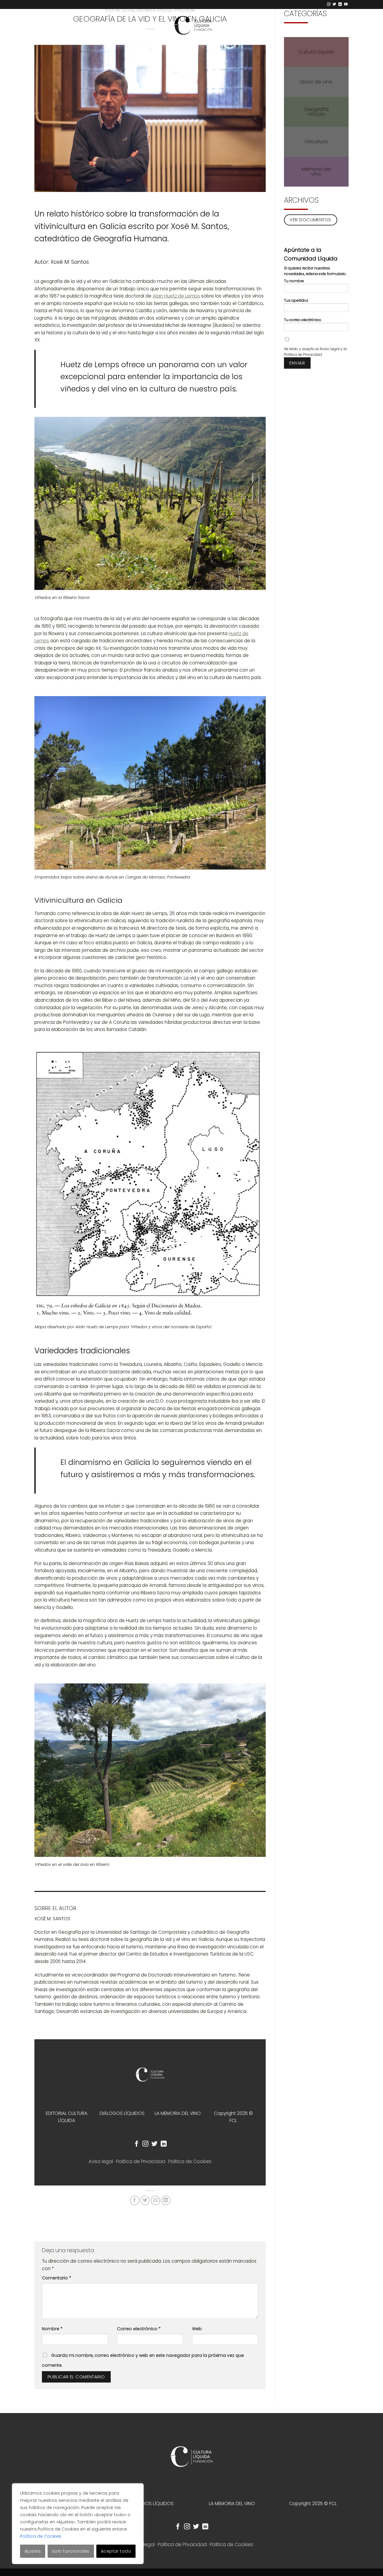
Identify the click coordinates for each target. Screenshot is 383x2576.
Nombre (52, 2329)
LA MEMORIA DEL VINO (178, 2113)
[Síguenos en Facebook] (136, 2144)
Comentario (56, 2278)
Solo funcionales (71, 2551)
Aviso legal (101, 2161)
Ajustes (33, 2551)
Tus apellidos (296, 300)
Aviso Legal (330, 349)
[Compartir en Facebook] (135, 2200)
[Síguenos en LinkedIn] (340, 4)
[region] (78, 2524)
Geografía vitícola (316, 112)
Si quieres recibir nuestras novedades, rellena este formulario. (315, 271)
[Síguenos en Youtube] (346, 4)
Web (197, 2329)
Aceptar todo (116, 2551)
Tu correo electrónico (303, 320)
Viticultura (316, 142)
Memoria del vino (316, 171)
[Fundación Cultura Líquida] (192, 25)
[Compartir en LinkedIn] (166, 2200)
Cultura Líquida (316, 52)
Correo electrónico (139, 2329)
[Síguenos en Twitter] (335, 4)
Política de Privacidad (141, 2161)
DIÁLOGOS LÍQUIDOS (122, 2113)
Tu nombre (294, 281)
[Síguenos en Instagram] (329, 4)
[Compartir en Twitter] (145, 2200)
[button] (342, 31)
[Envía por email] (156, 2200)
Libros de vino (316, 82)
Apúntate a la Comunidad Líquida (311, 254)
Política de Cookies (41, 2536)
